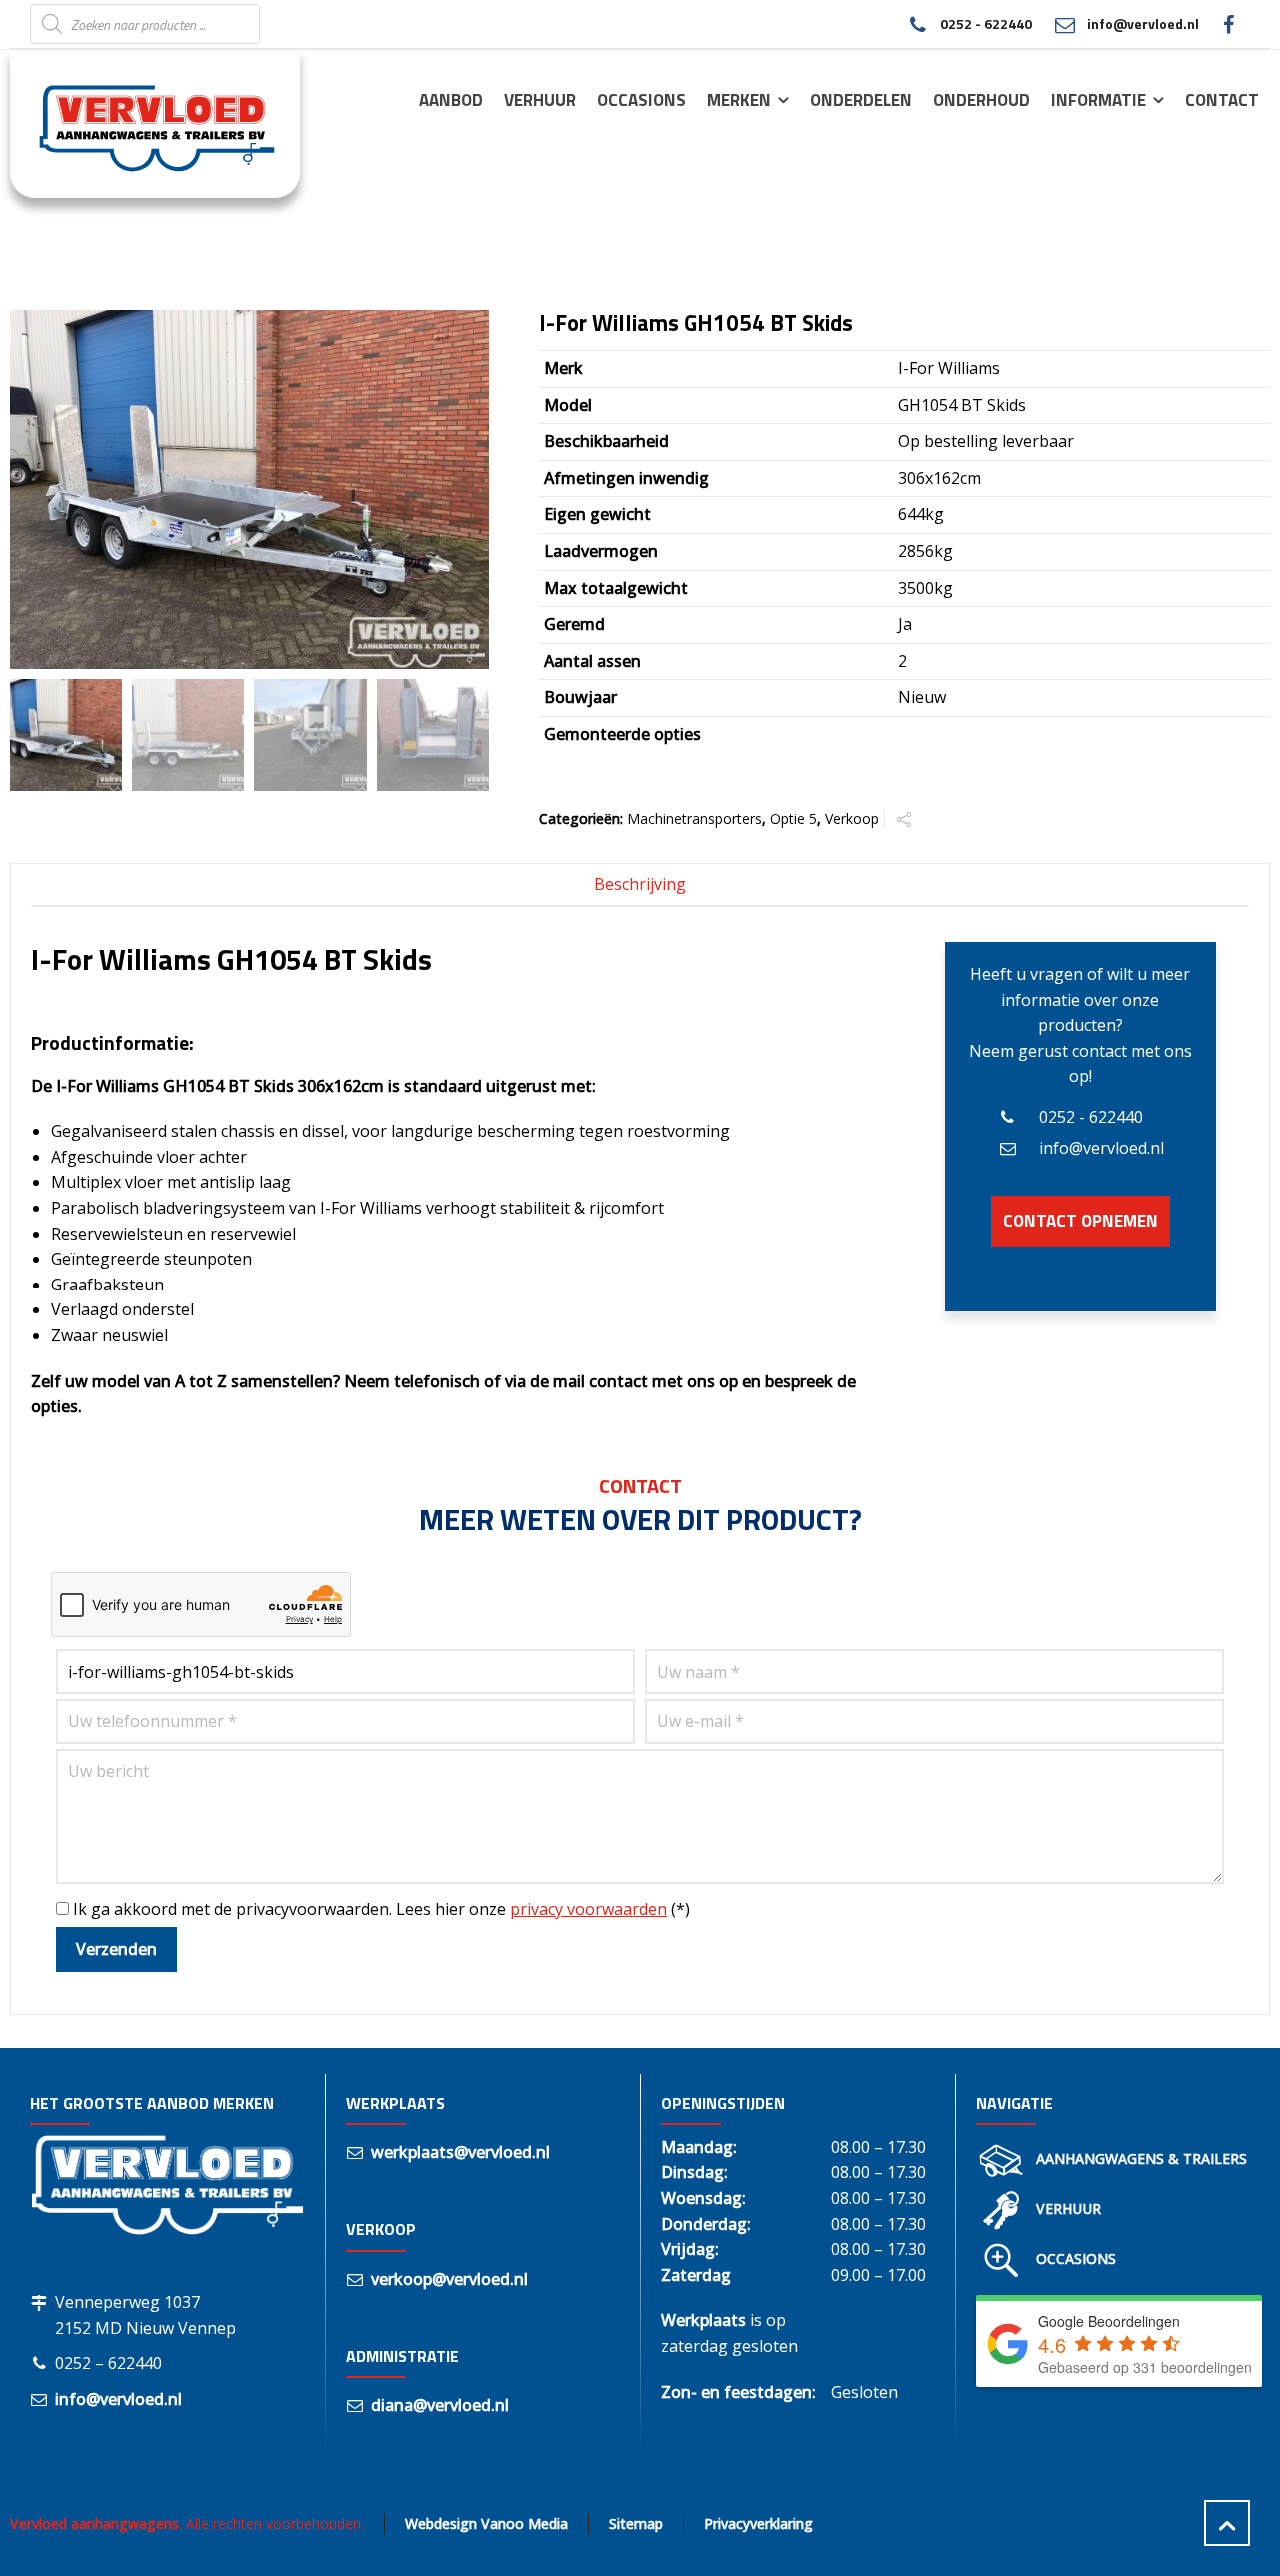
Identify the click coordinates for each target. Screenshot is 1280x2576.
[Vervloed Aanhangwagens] (143, 123)
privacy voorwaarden (588, 1909)
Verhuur (1068, 2209)
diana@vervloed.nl (440, 2405)
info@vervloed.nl (1143, 23)
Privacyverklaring (758, 2524)
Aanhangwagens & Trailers (1141, 2159)
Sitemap (636, 2524)
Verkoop (852, 818)
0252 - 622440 (985, 23)
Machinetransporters (694, 818)
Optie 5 (793, 818)
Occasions (1076, 2259)
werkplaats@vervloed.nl (460, 2152)
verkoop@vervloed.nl (449, 2279)
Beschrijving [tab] (640, 884)
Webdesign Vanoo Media (486, 2524)
